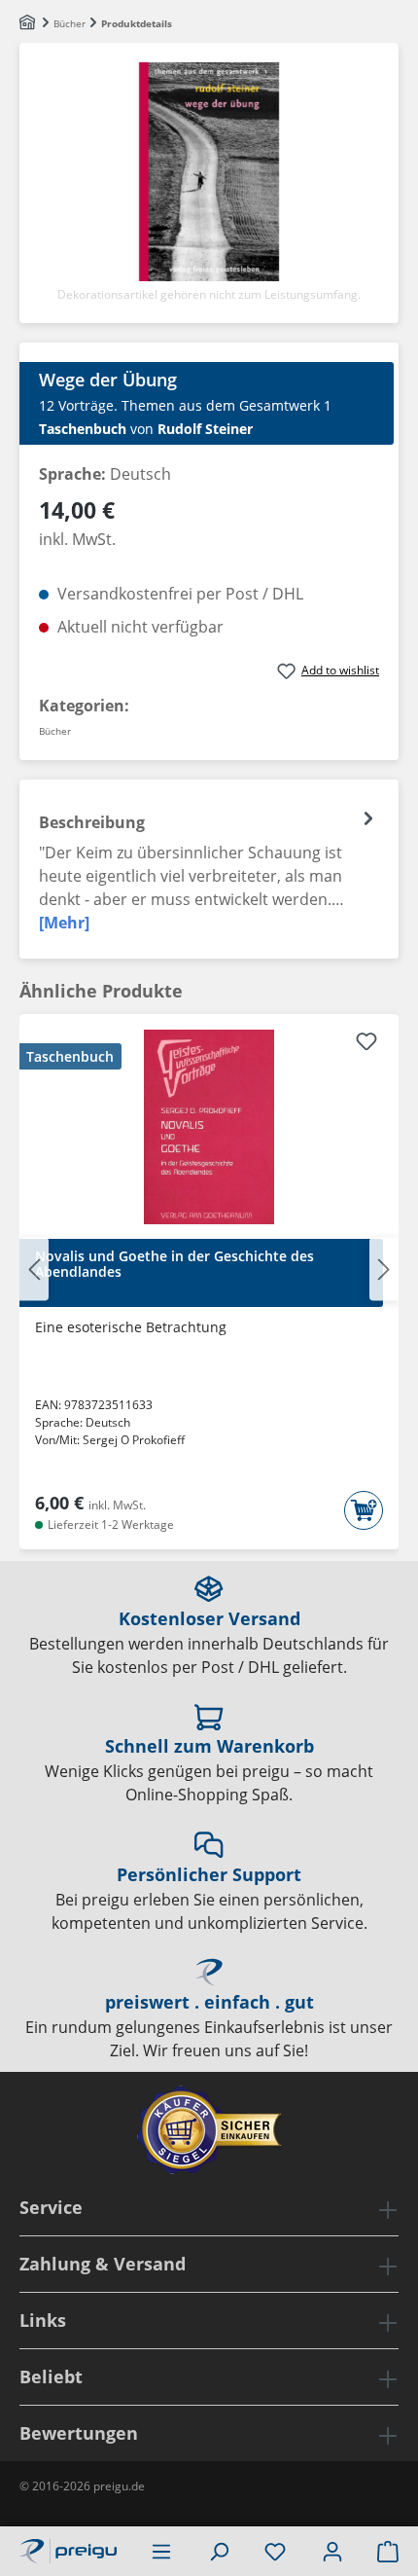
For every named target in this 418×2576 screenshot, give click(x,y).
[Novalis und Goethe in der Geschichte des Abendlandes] (209, 1127)
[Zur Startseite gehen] (68, 2549)
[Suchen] (219, 2551)
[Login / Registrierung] (332, 2551)
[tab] (209, 869)
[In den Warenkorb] (364, 1510)
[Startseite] (29, 23)
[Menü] (161, 2551)
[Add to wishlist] (366, 1044)
